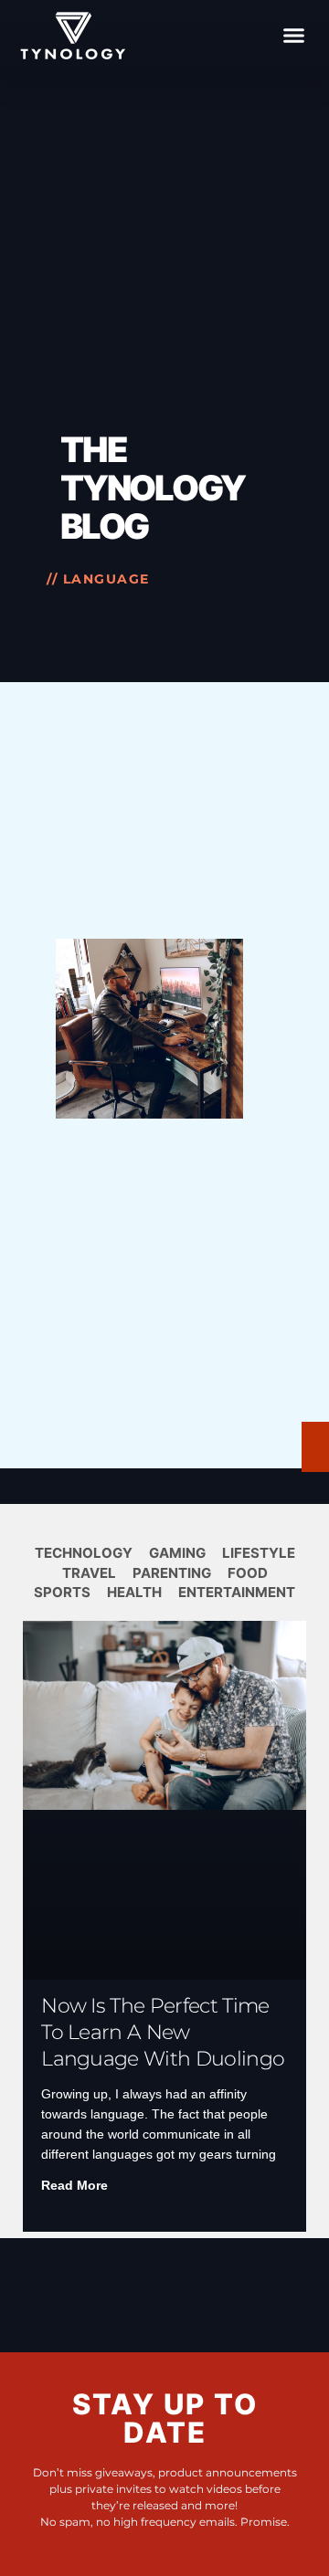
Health (134, 1592)
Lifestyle (259, 1553)
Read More (74, 2185)
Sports (62, 1592)
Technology (84, 1553)
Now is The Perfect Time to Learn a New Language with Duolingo (163, 2032)
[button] (294, 36)
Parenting (172, 1573)
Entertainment (237, 1592)
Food (248, 1573)
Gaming (177, 1553)
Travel (89, 1573)
